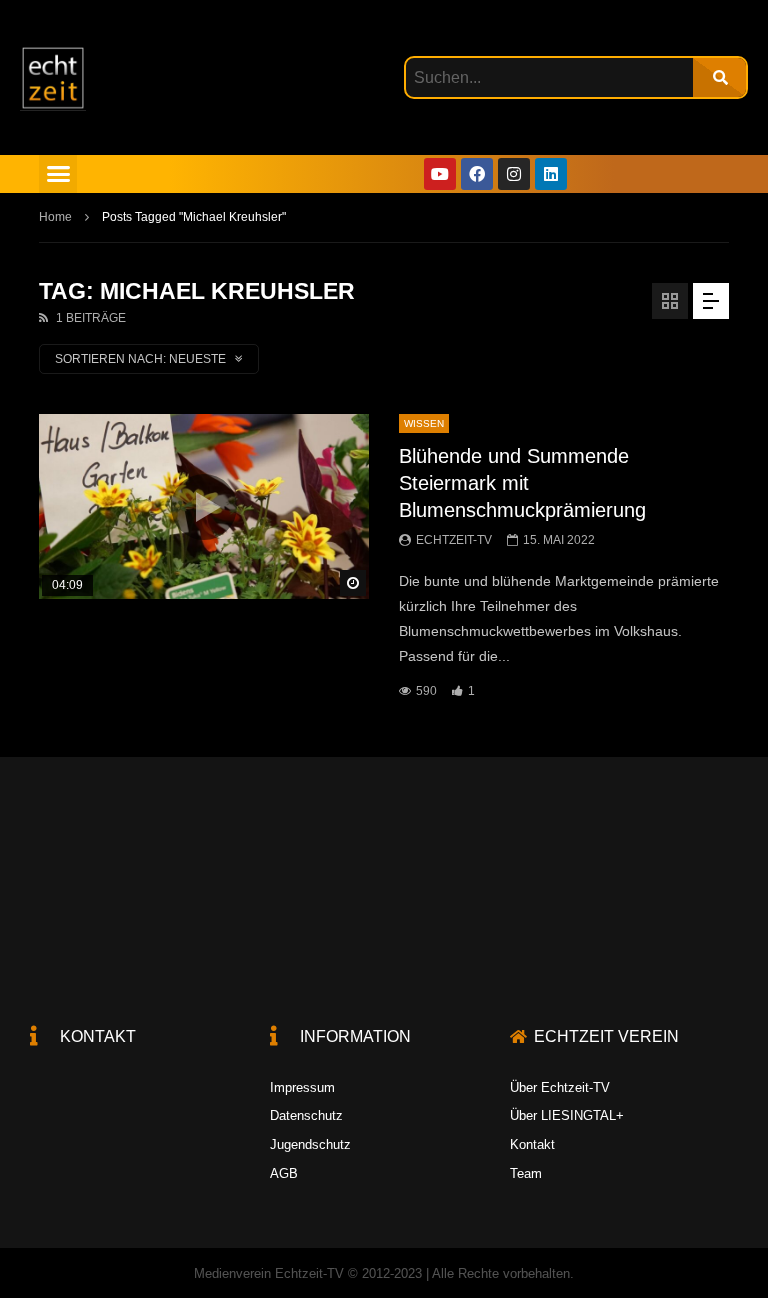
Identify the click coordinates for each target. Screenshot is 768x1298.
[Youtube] (440, 174)
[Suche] (719, 77)
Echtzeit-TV (454, 540)
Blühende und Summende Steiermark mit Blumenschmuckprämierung (522, 483)
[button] (58, 174)
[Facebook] (477, 174)
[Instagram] (514, 174)
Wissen (424, 423)
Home (55, 217)
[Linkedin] (551, 174)
